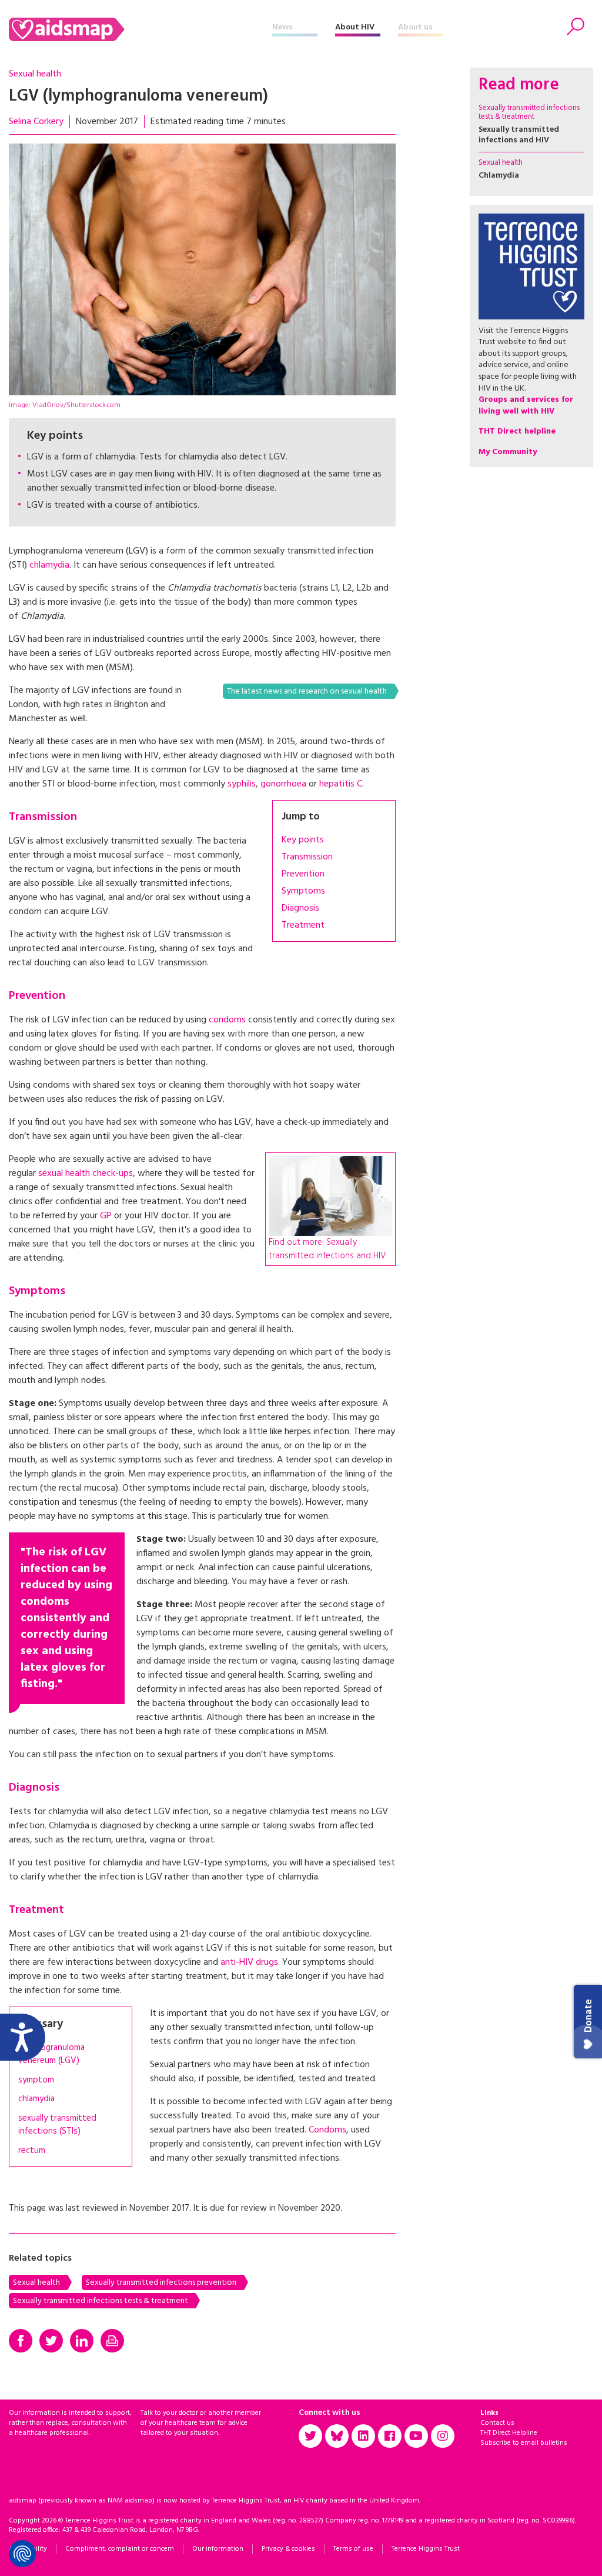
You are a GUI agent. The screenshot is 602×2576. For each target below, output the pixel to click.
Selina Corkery (36, 122)
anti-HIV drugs (249, 1962)
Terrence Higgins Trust (426, 2549)
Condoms (327, 2130)
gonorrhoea (283, 784)
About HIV (355, 27)
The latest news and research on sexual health (307, 692)
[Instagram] (443, 2436)
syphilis (242, 784)
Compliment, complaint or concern (120, 2549)
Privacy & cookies (288, 2549)
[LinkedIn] (82, 2341)
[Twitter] (51, 2341)
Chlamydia (499, 176)
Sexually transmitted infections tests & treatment (101, 2301)
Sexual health (35, 74)
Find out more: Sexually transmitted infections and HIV (327, 1249)
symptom (36, 2080)
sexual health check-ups (86, 1174)
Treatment (303, 925)
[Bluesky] (337, 2436)
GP (106, 1216)
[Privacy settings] (22, 2554)
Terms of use (353, 2549)
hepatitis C (341, 784)
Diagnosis (300, 908)
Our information (218, 2549)
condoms (227, 1020)
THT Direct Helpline (509, 2433)
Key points (303, 840)
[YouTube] (416, 2436)
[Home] (141, 29)
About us (415, 27)
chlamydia (49, 565)
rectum (32, 2151)
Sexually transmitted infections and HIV (519, 135)
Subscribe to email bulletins (524, 2443)
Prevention (303, 874)
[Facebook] (21, 2341)
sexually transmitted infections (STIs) (57, 2125)
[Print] (112, 2341)
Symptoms (303, 891)
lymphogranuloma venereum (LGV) (51, 2055)
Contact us (497, 2423)
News (282, 27)
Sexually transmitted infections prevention (161, 2283)
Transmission (307, 857)
